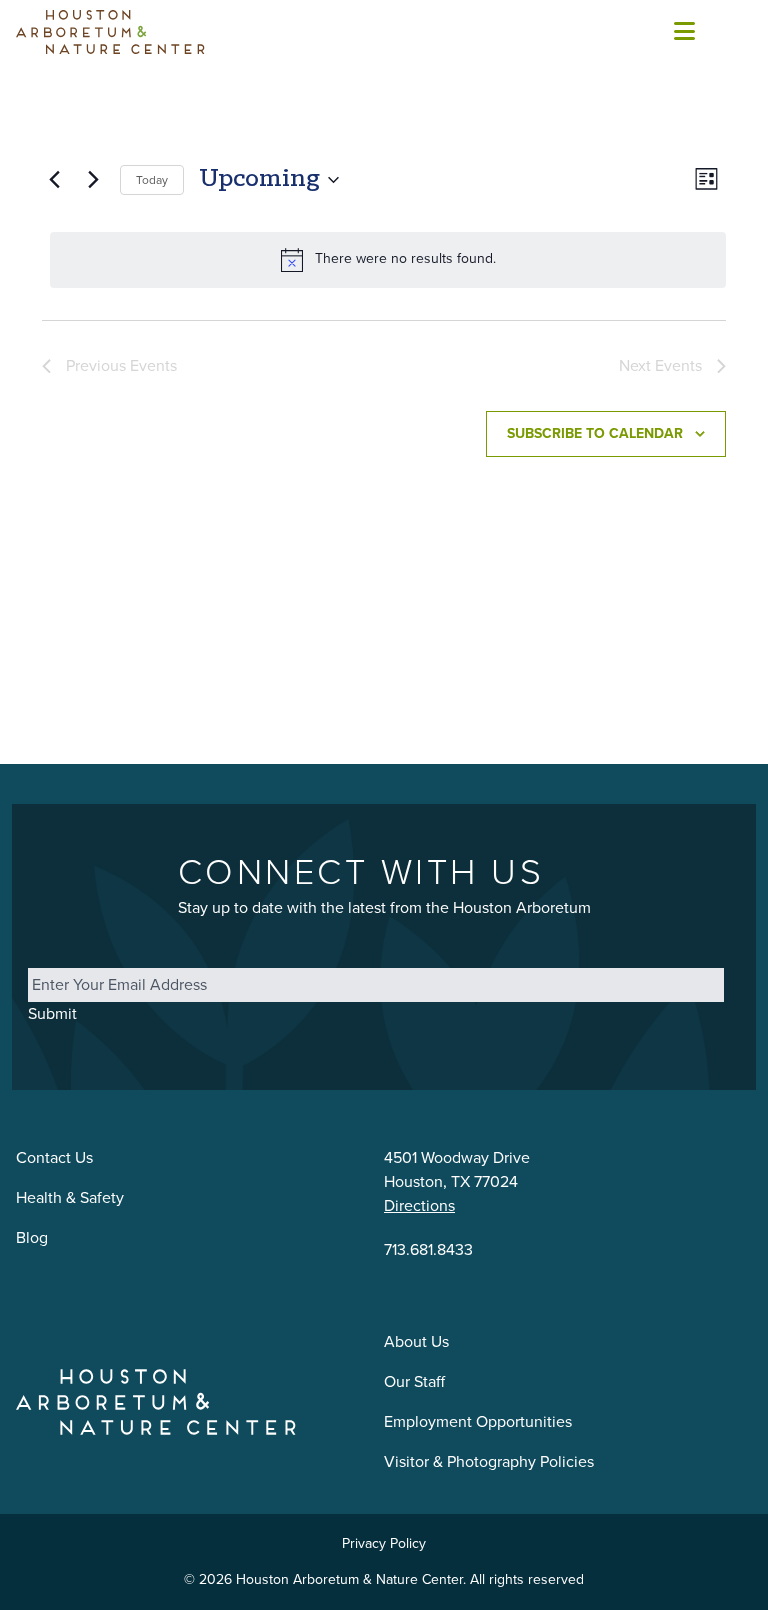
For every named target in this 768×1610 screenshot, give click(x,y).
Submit (52, 1013)
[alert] (388, 260)
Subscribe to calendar (595, 433)
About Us (416, 1341)
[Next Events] (93, 180)
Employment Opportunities (478, 1421)
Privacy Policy (384, 1543)
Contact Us (54, 1157)
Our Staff (414, 1381)
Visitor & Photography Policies (489, 1461)
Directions (419, 1205)
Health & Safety (70, 1197)
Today (152, 180)
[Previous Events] (54, 180)
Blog (32, 1237)
